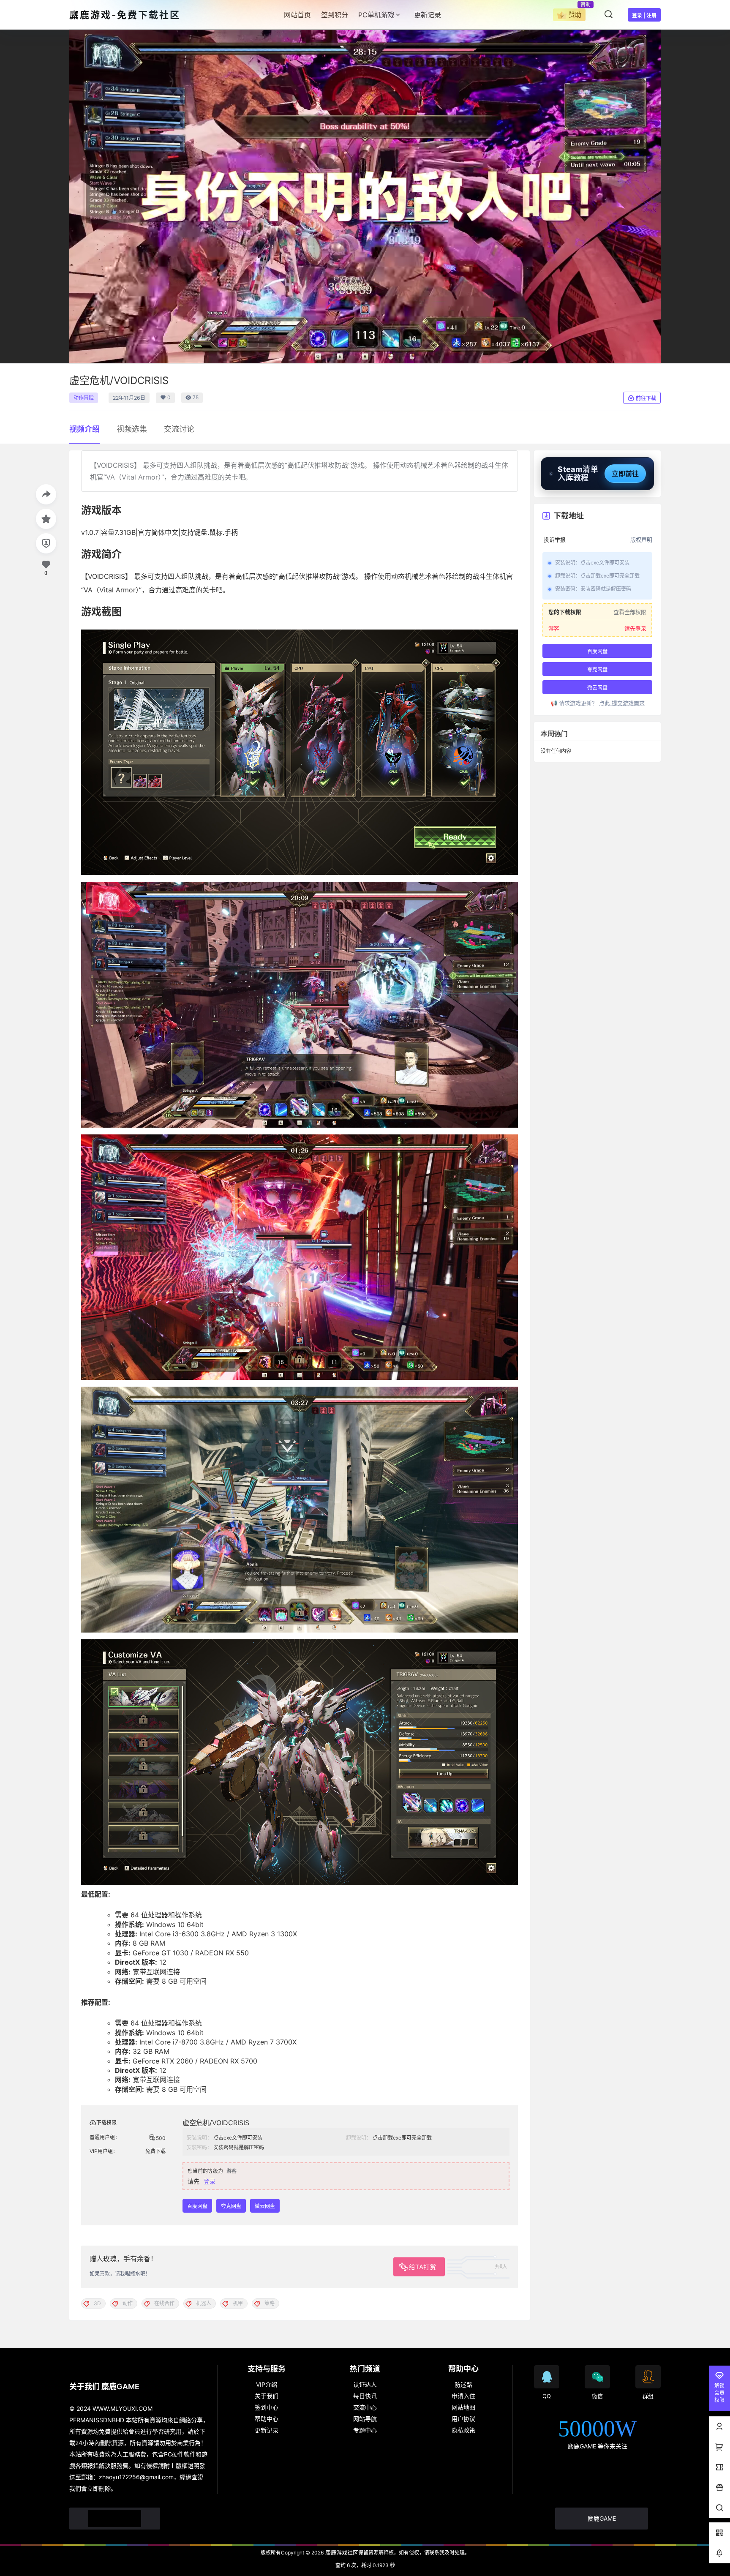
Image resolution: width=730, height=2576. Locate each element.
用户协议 (463, 2419)
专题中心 (365, 2430)
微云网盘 (265, 2206)
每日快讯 (365, 2396)
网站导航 (365, 2419)
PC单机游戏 (376, 15)
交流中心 (365, 2407)
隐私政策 (463, 2430)
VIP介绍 (267, 2384)
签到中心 (267, 2407)
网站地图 (463, 2407)
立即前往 (625, 474)
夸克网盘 (231, 2206)
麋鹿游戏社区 (341, 2552)
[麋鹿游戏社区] (115, 2519)
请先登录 (635, 628)
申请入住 (463, 2396)
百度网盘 (197, 2206)
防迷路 (463, 2384)
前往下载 (646, 398)
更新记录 (267, 2430)
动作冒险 (84, 398)
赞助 (575, 15)
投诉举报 (555, 540)
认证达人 (365, 2384)
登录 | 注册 (644, 15)
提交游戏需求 (627, 703)
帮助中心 (267, 2419)
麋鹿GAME (602, 2518)
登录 (210, 2181)
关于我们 (267, 2396)
